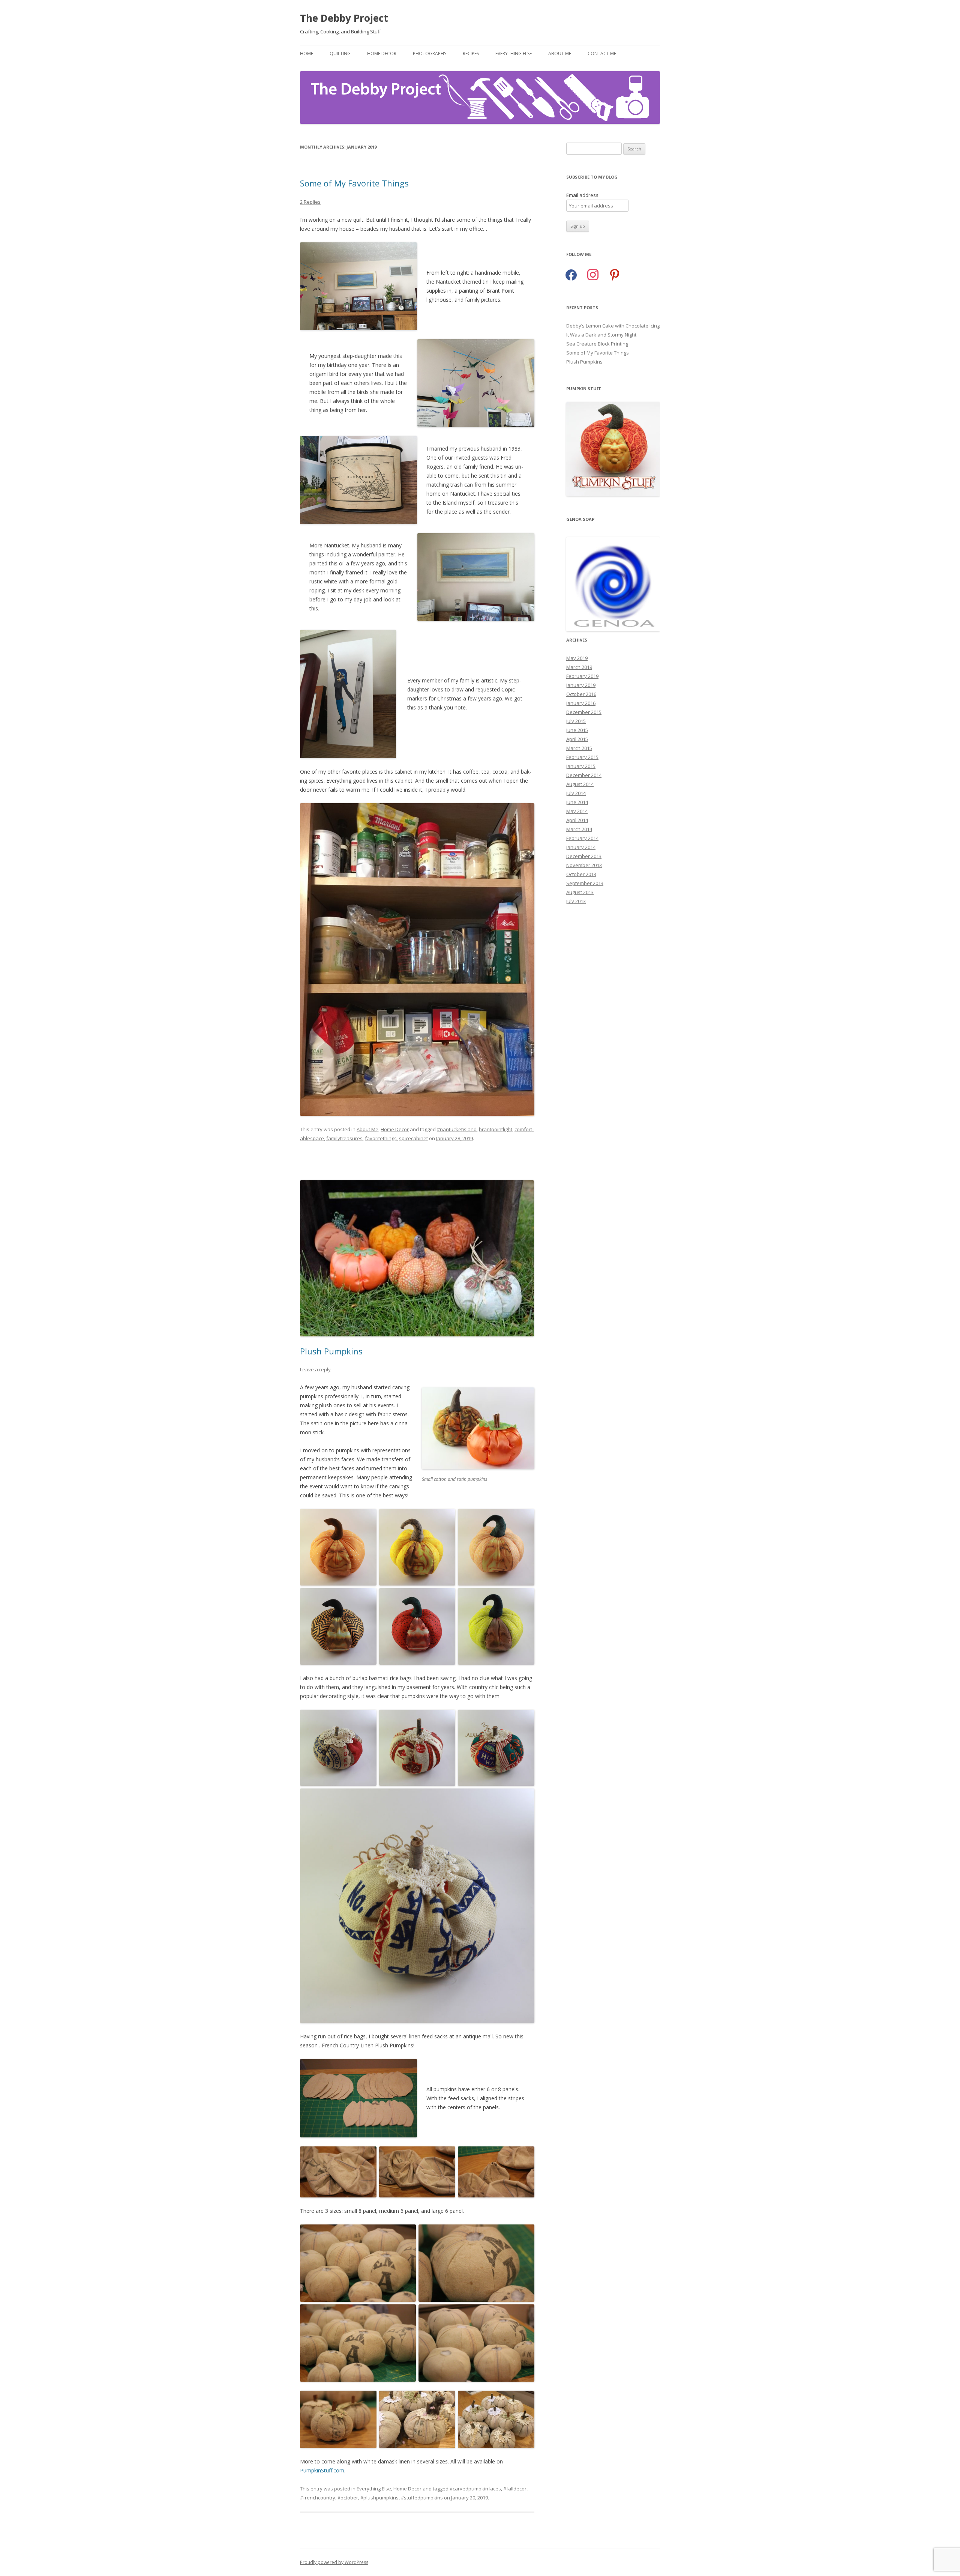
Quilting (340, 53)
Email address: (583, 195)
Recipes (471, 53)
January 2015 (581, 766)
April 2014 (577, 820)
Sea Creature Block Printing (597, 344)
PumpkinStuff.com (322, 2470)
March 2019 (579, 667)
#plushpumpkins (379, 2498)
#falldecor (515, 2489)
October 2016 (581, 694)
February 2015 (582, 757)
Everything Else (514, 53)
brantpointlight (496, 1129)
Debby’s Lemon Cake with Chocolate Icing (613, 326)
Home (307, 53)
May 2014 (577, 811)
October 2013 (581, 874)
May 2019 (577, 658)
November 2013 (584, 865)
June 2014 (577, 802)
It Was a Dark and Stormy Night (601, 335)
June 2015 (577, 730)
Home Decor (382, 53)
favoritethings (381, 1138)
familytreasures (344, 1138)
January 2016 (581, 703)
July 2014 (576, 793)
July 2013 (576, 901)
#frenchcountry (318, 2498)
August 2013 (580, 892)
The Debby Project (344, 18)
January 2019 (581, 685)
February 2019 (582, 676)
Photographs (430, 53)
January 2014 (581, 847)
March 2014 (579, 829)
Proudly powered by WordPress (334, 2562)
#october (348, 2498)
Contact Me (602, 53)
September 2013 (585, 883)
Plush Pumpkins (331, 1351)
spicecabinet (413, 1138)
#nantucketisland (457, 1129)
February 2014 (582, 838)
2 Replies (310, 202)
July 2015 (576, 721)
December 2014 (584, 775)
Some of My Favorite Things (354, 183)
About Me (560, 53)
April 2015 (577, 739)
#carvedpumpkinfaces (475, 2489)
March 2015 (579, 748)
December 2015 (584, 712)
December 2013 (584, 856)
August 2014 (580, 784)
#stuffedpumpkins (422, 2498)
